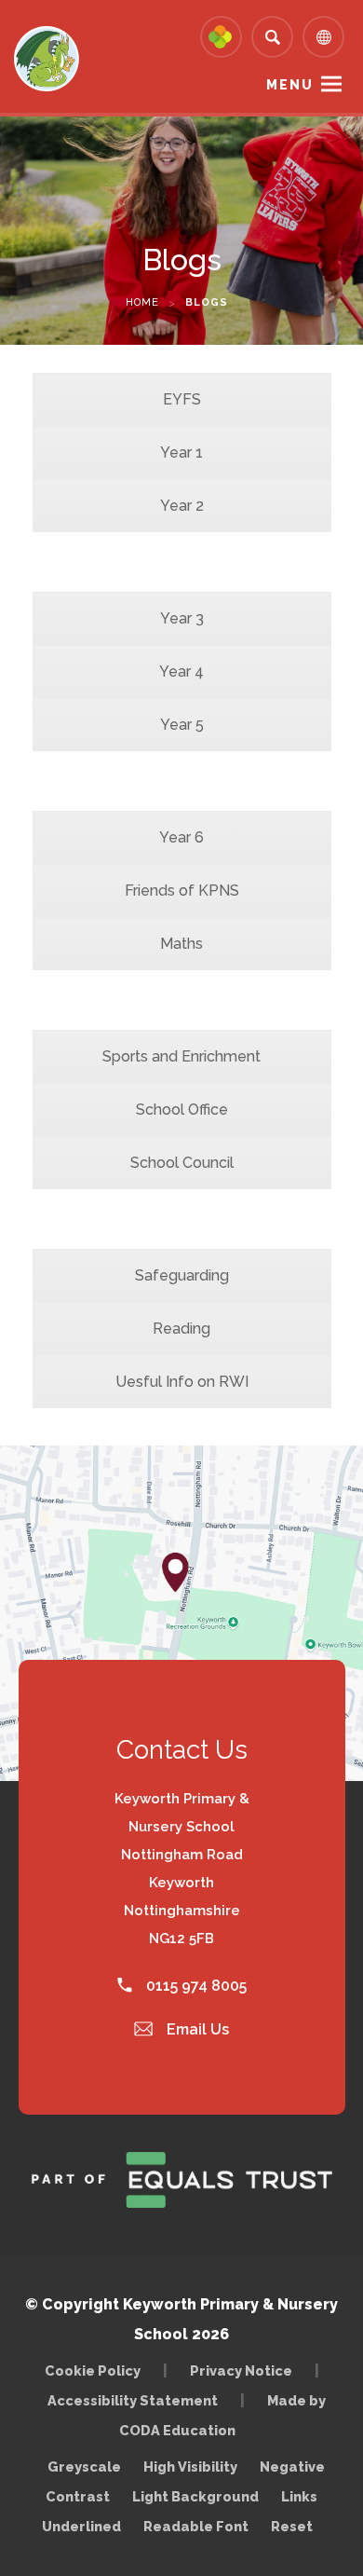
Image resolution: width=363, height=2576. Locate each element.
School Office (182, 1110)
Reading (181, 1329)
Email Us (196, 2029)
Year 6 (181, 837)
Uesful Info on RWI (182, 1382)
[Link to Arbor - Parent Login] (221, 37)
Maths (181, 944)
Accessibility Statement (133, 2400)
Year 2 (182, 506)
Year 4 (181, 671)
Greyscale (84, 2466)
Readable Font (196, 2526)
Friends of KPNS (182, 891)
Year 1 (181, 452)
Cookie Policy (93, 2370)
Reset (292, 2526)
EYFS (182, 399)
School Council (182, 1163)
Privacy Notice (241, 2370)
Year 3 (182, 618)
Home (142, 302)
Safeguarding (182, 1275)
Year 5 (182, 725)
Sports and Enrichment (181, 1056)
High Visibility (190, 2466)
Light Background (195, 2496)
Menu (290, 85)
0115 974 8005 (195, 1986)
